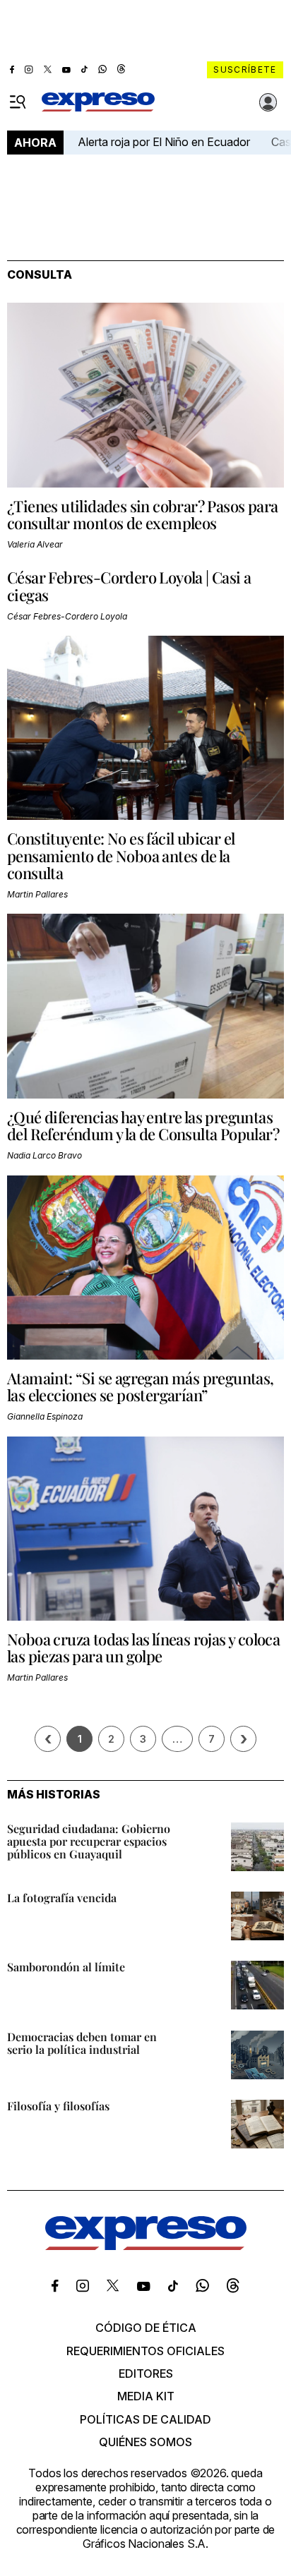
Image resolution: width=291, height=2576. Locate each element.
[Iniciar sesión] (268, 102)
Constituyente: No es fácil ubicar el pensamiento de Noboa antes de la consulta (121, 855)
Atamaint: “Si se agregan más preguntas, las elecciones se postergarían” (141, 1386)
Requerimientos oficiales (145, 2351)
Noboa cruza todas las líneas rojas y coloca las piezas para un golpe (143, 1647)
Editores (146, 2374)
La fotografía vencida (62, 1898)
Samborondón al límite (66, 1967)
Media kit (146, 2396)
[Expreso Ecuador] (146, 2246)
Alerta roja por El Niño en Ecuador (164, 142)
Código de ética (146, 2328)
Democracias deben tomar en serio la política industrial (82, 2043)
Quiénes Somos (145, 2442)
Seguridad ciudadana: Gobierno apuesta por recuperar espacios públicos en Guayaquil (89, 1841)
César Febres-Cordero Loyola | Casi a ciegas (129, 586)
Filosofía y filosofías (58, 2106)
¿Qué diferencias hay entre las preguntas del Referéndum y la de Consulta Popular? (143, 1125)
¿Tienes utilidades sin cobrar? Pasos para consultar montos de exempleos (142, 514)
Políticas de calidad (145, 2419)
